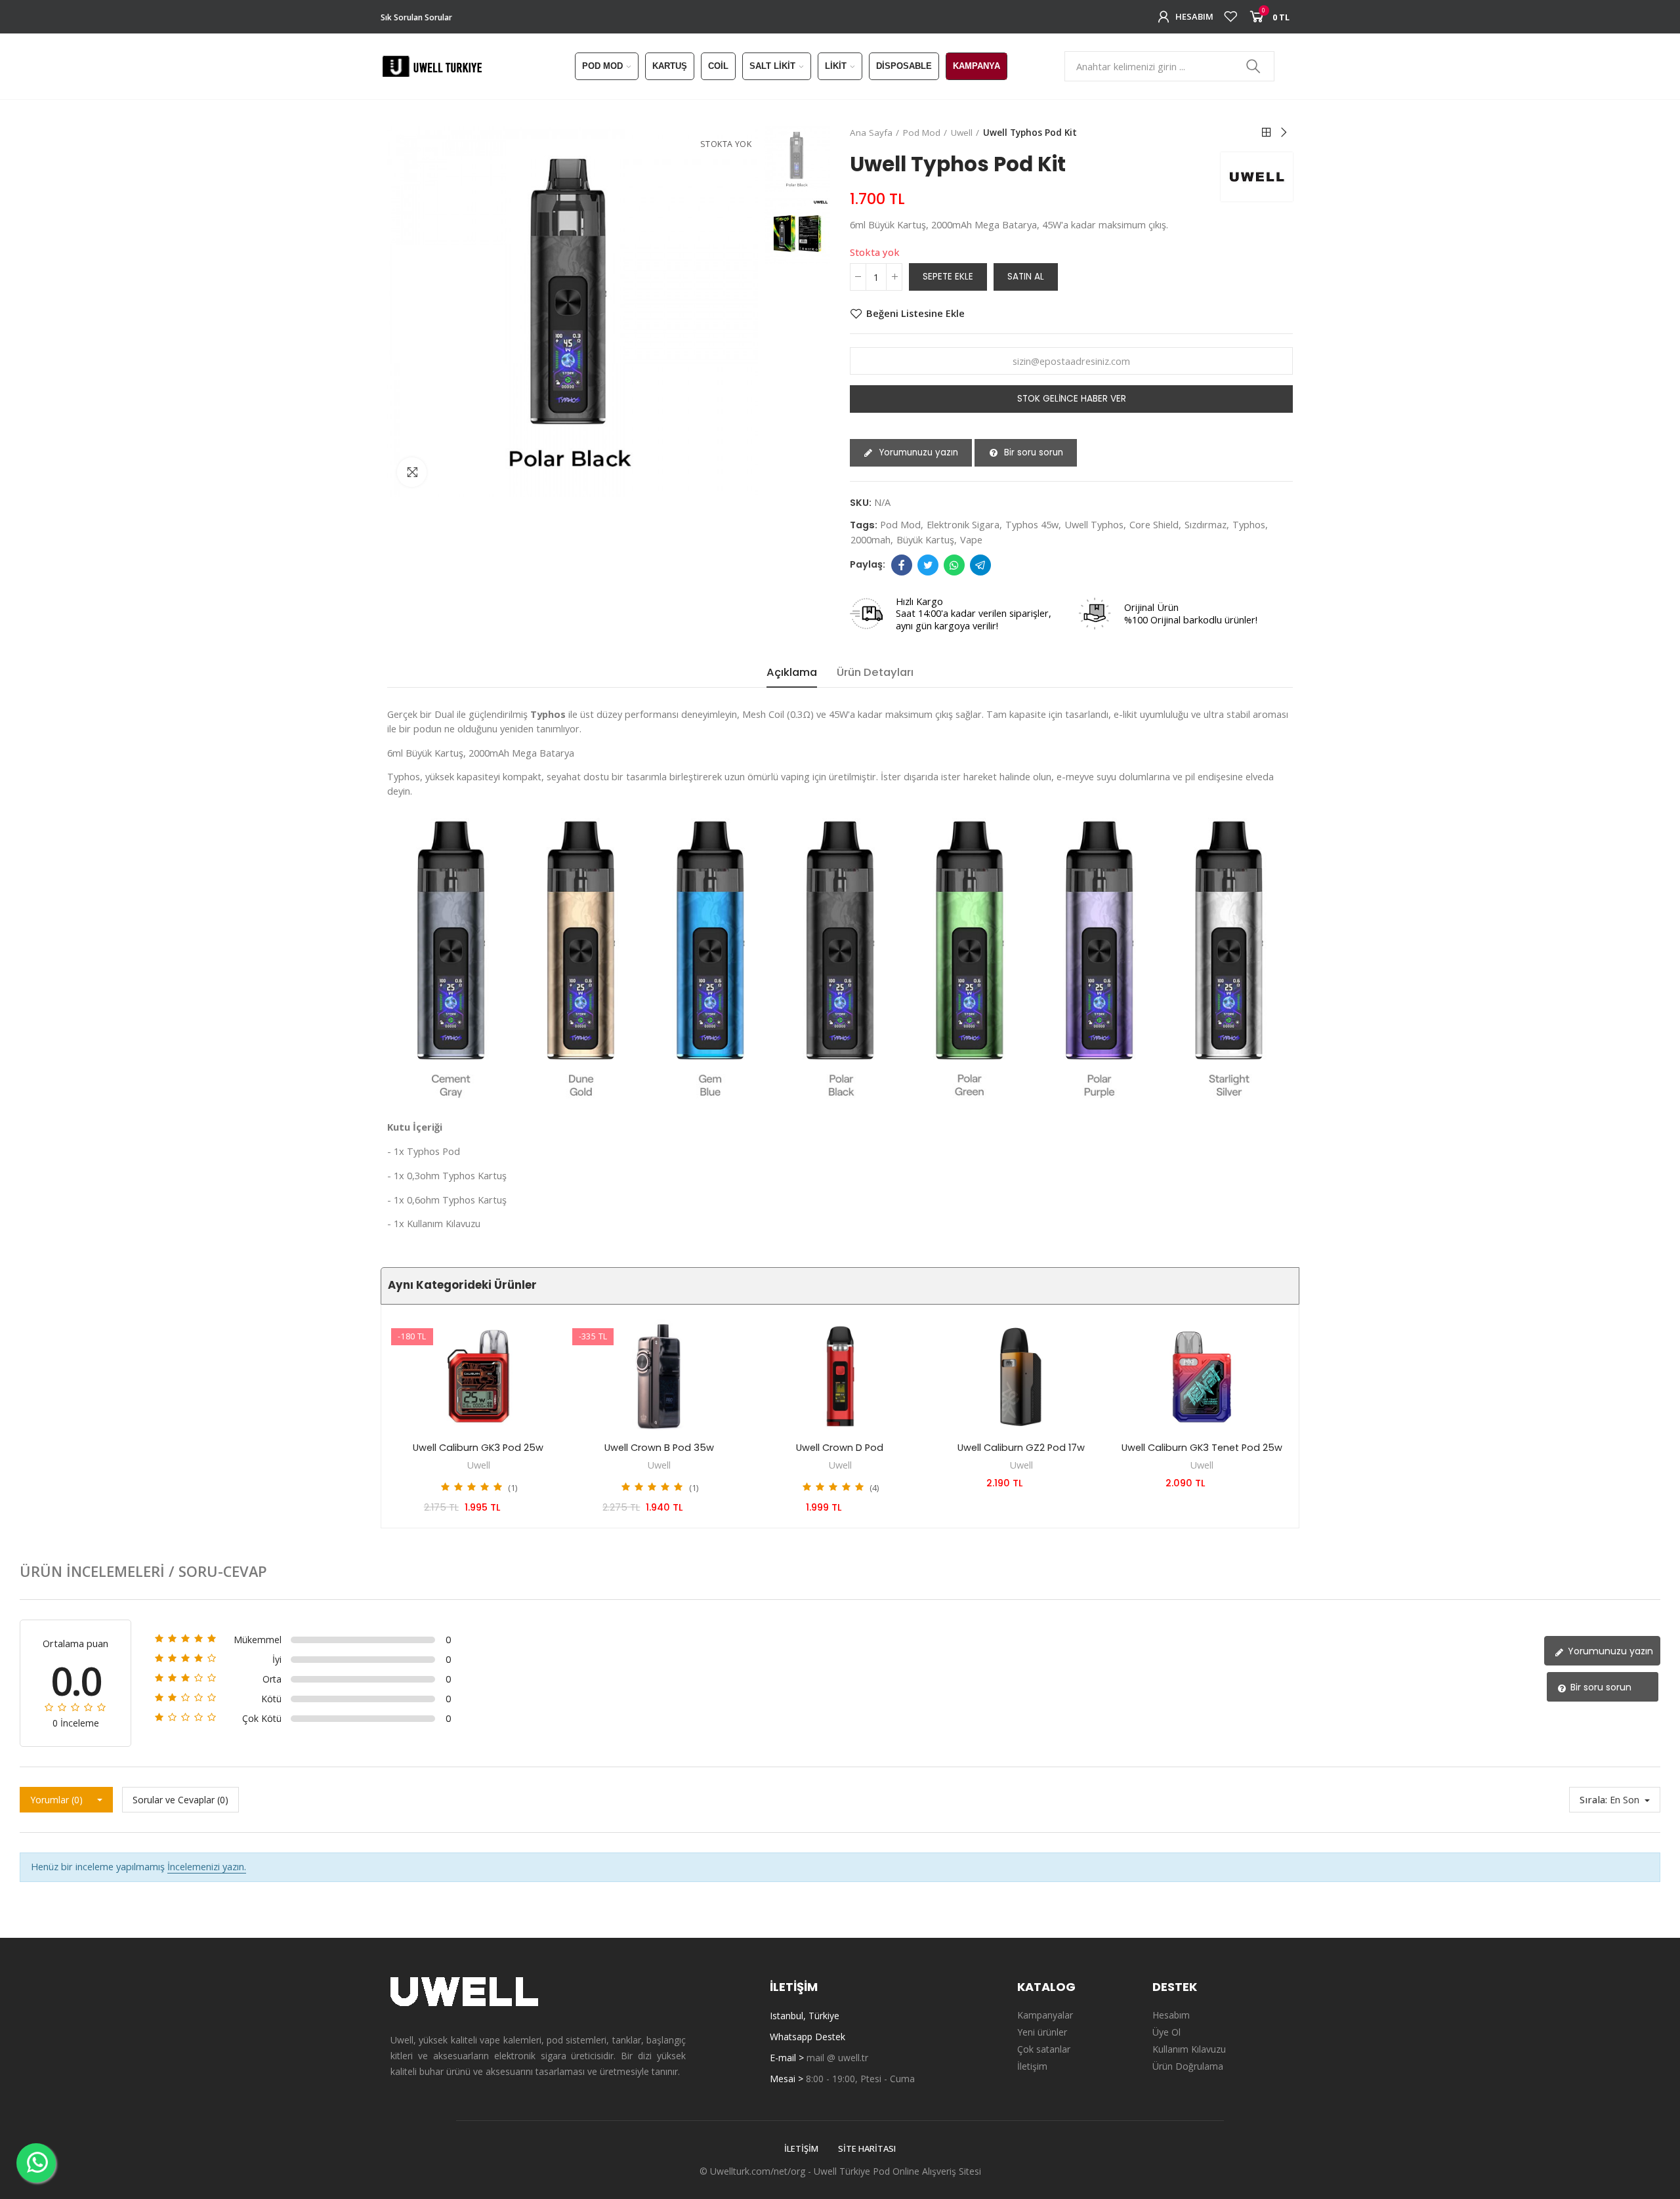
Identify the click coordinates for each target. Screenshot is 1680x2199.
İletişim (801, 2148)
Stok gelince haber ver (1072, 399)
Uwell (478, 1465)
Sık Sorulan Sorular (416, 17)
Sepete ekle (948, 277)
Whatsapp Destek (808, 2037)
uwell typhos (1094, 524)
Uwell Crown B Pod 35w (659, 1448)
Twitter (928, 565)
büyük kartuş (925, 539)
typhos (1249, 524)
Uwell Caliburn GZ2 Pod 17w (1021, 1448)
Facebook (902, 565)
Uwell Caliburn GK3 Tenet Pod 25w (1202, 1448)
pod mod (900, 524)
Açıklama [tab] (792, 672)
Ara (1253, 66)
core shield (1154, 524)
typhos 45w (1032, 524)
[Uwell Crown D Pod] (840, 1376)
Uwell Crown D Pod (840, 1448)
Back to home (1267, 133)
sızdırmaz (1206, 524)
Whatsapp (954, 565)
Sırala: (1593, 1799)
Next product (1283, 133)
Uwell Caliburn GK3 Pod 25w (478, 1448)
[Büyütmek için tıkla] (412, 472)
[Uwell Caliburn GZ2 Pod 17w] (1021, 1376)
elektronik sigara (963, 524)
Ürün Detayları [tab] (875, 672)
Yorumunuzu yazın (917, 452)
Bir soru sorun (1032, 452)
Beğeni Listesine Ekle (915, 314)
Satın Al (1026, 277)
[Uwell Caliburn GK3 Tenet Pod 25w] (1202, 1376)
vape (971, 539)
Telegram (980, 565)
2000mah (871, 539)
